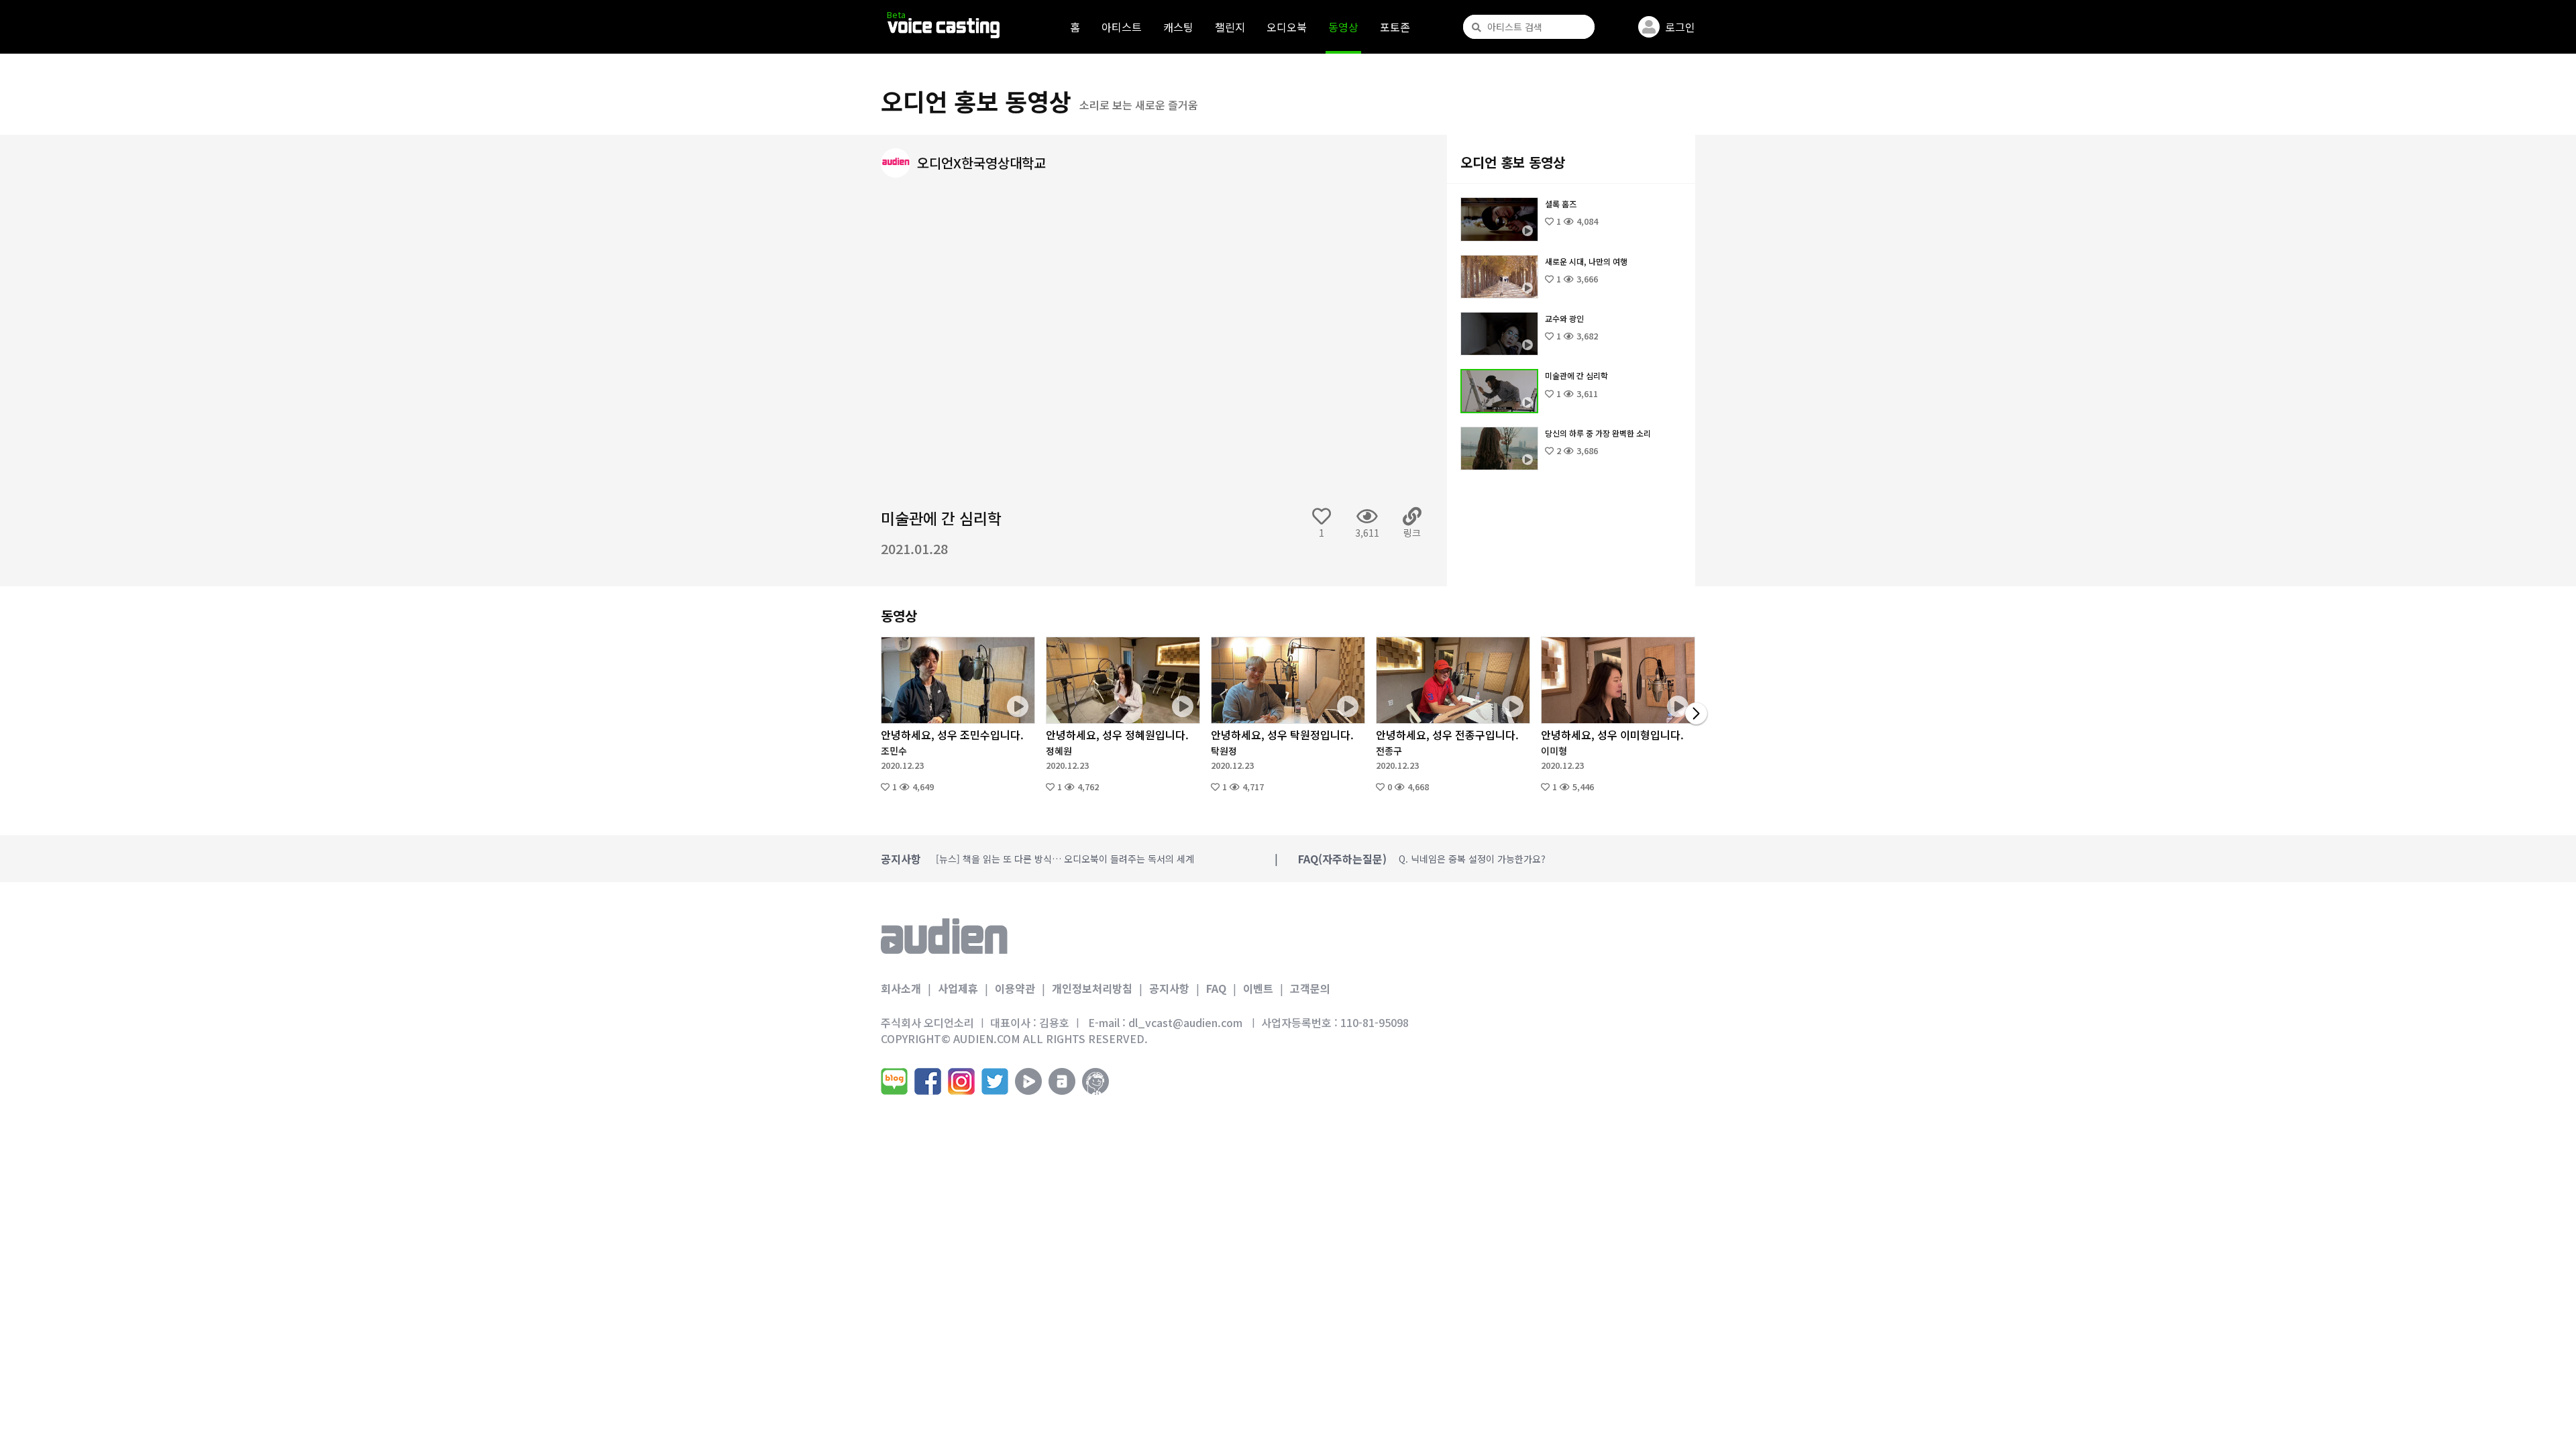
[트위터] (995, 1081)
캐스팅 (1178, 27)
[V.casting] (944, 28)
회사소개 (901, 988)
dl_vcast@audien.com (1185, 1022)
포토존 (1395, 27)
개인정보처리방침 (1092, 988)
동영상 (1343, 27)
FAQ (1216, 988)
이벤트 (1258, 988)
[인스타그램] (961, 1081)
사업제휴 (958, 988)
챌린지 (1230, 27)
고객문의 (1310, 988)
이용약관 (1015, 988)
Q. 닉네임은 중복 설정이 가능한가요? (1472, 859)
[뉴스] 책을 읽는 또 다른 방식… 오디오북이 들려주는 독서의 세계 (1065, 859)
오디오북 (1287, 27)
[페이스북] (928, 1081)
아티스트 (1122, 27)
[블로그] (894, 1081)
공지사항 (1169, 988)
